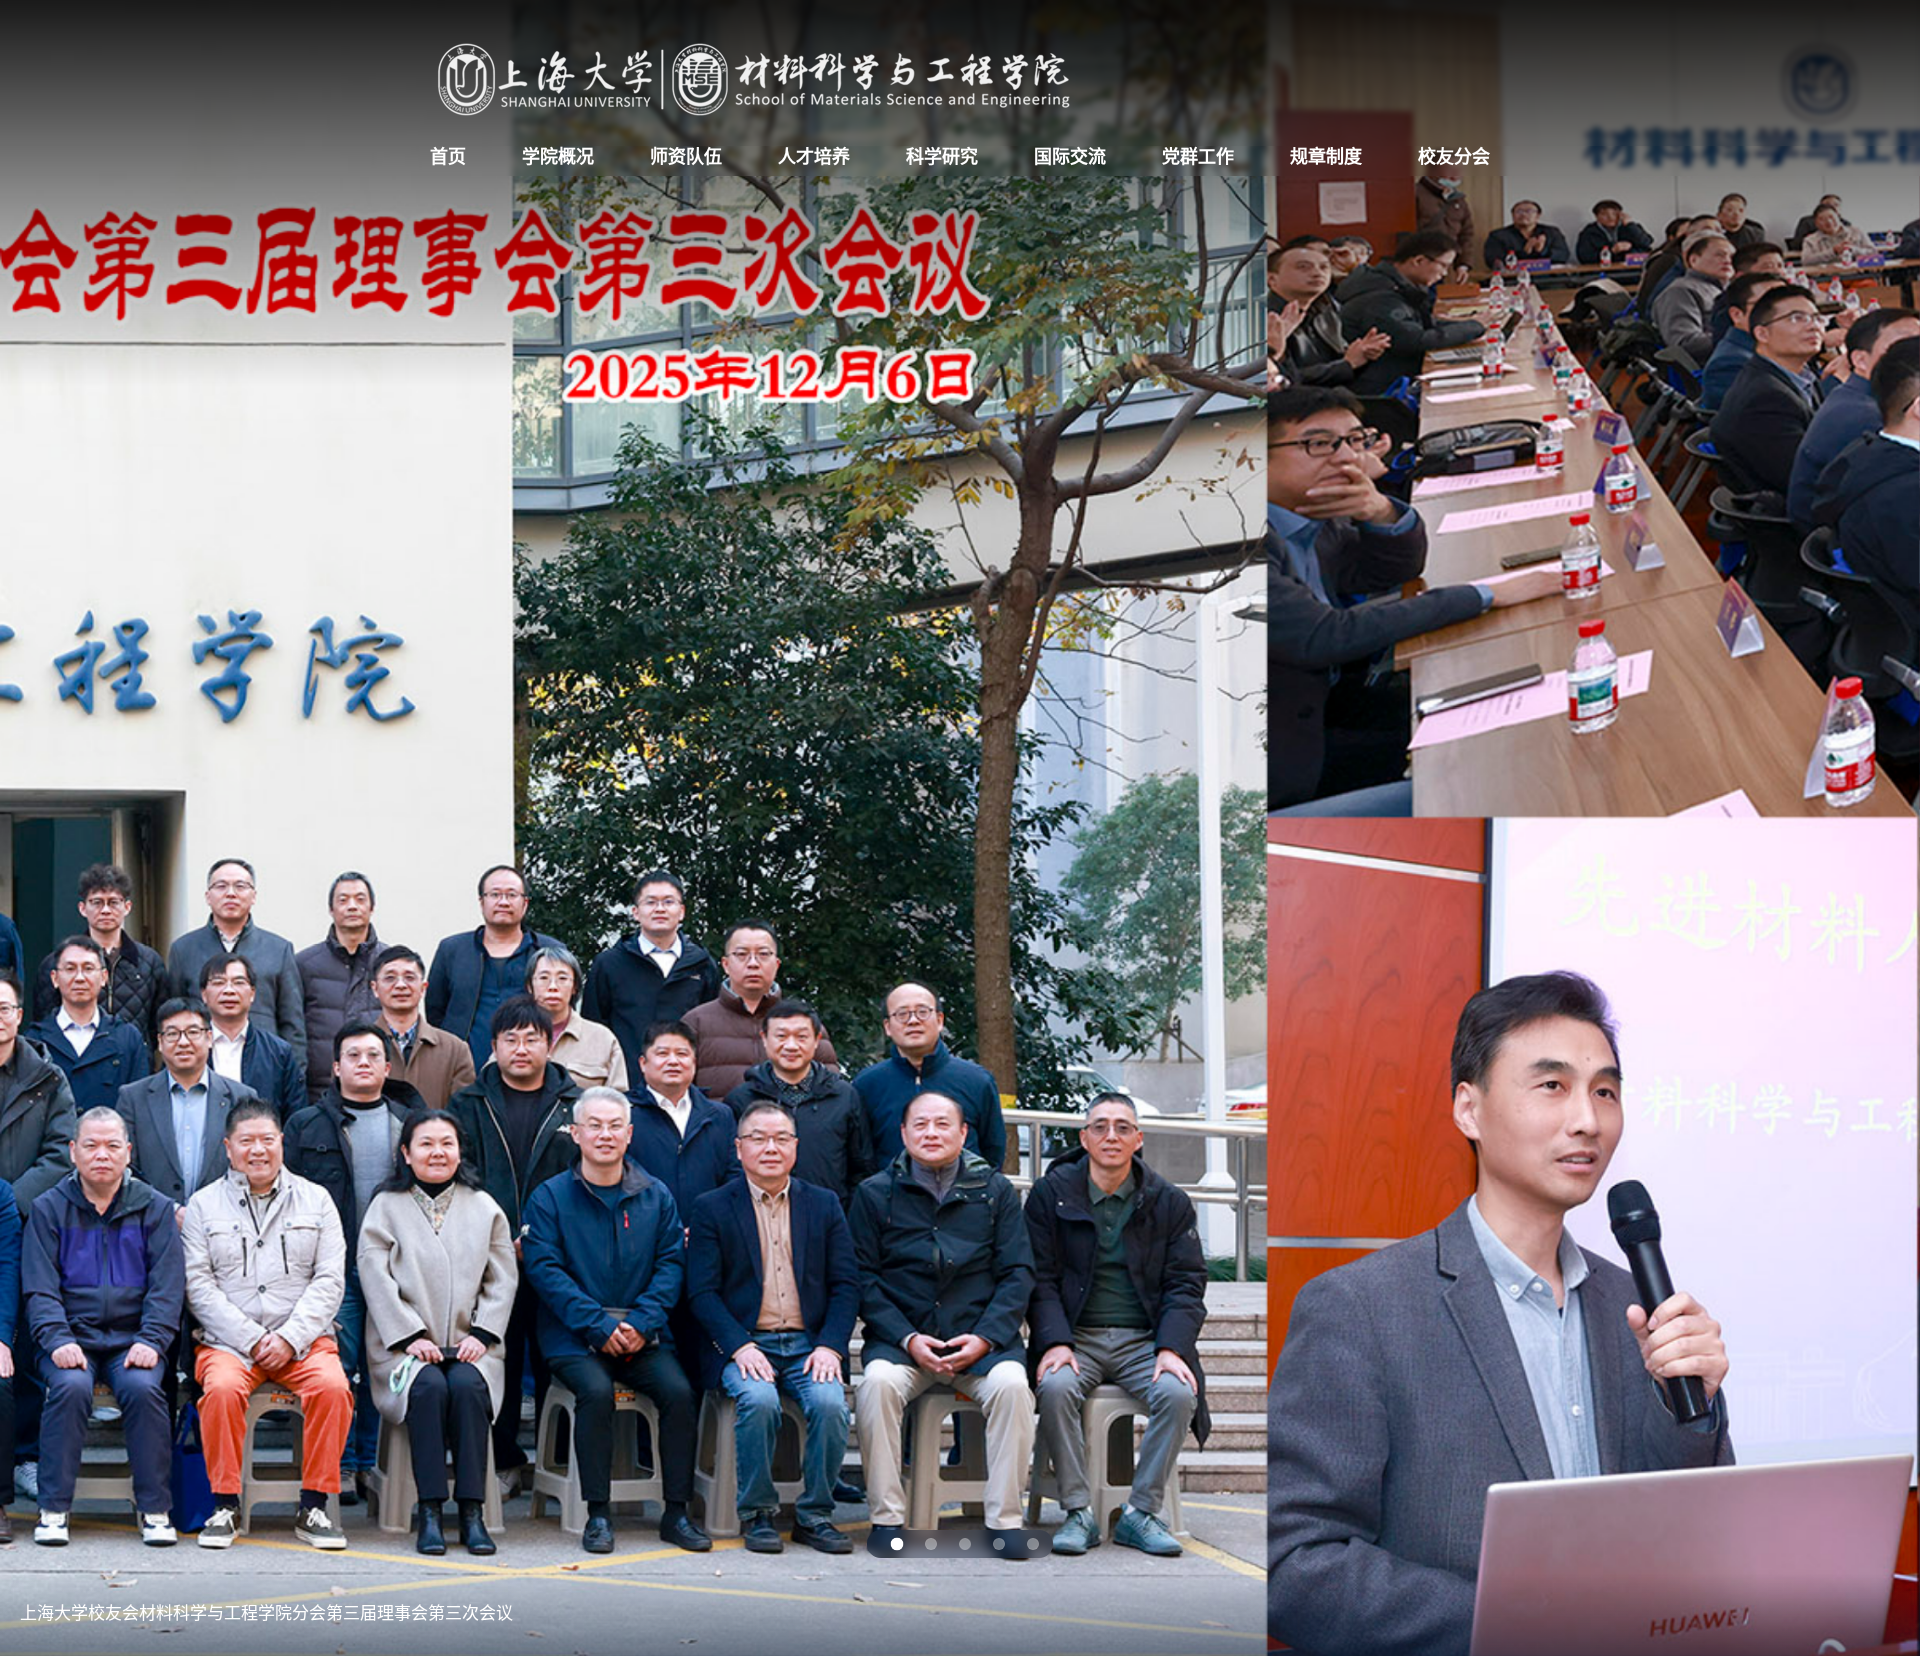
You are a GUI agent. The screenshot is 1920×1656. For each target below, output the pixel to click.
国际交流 (1070, 156)
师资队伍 (686, 156)
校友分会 (1454, 156)
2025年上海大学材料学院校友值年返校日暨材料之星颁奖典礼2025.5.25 (287, 1611)
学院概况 (558, 156)
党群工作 (1198, 156)
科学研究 (942, 156)
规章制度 (1326, 156)
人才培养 (814, 156)
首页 (448, 156)
